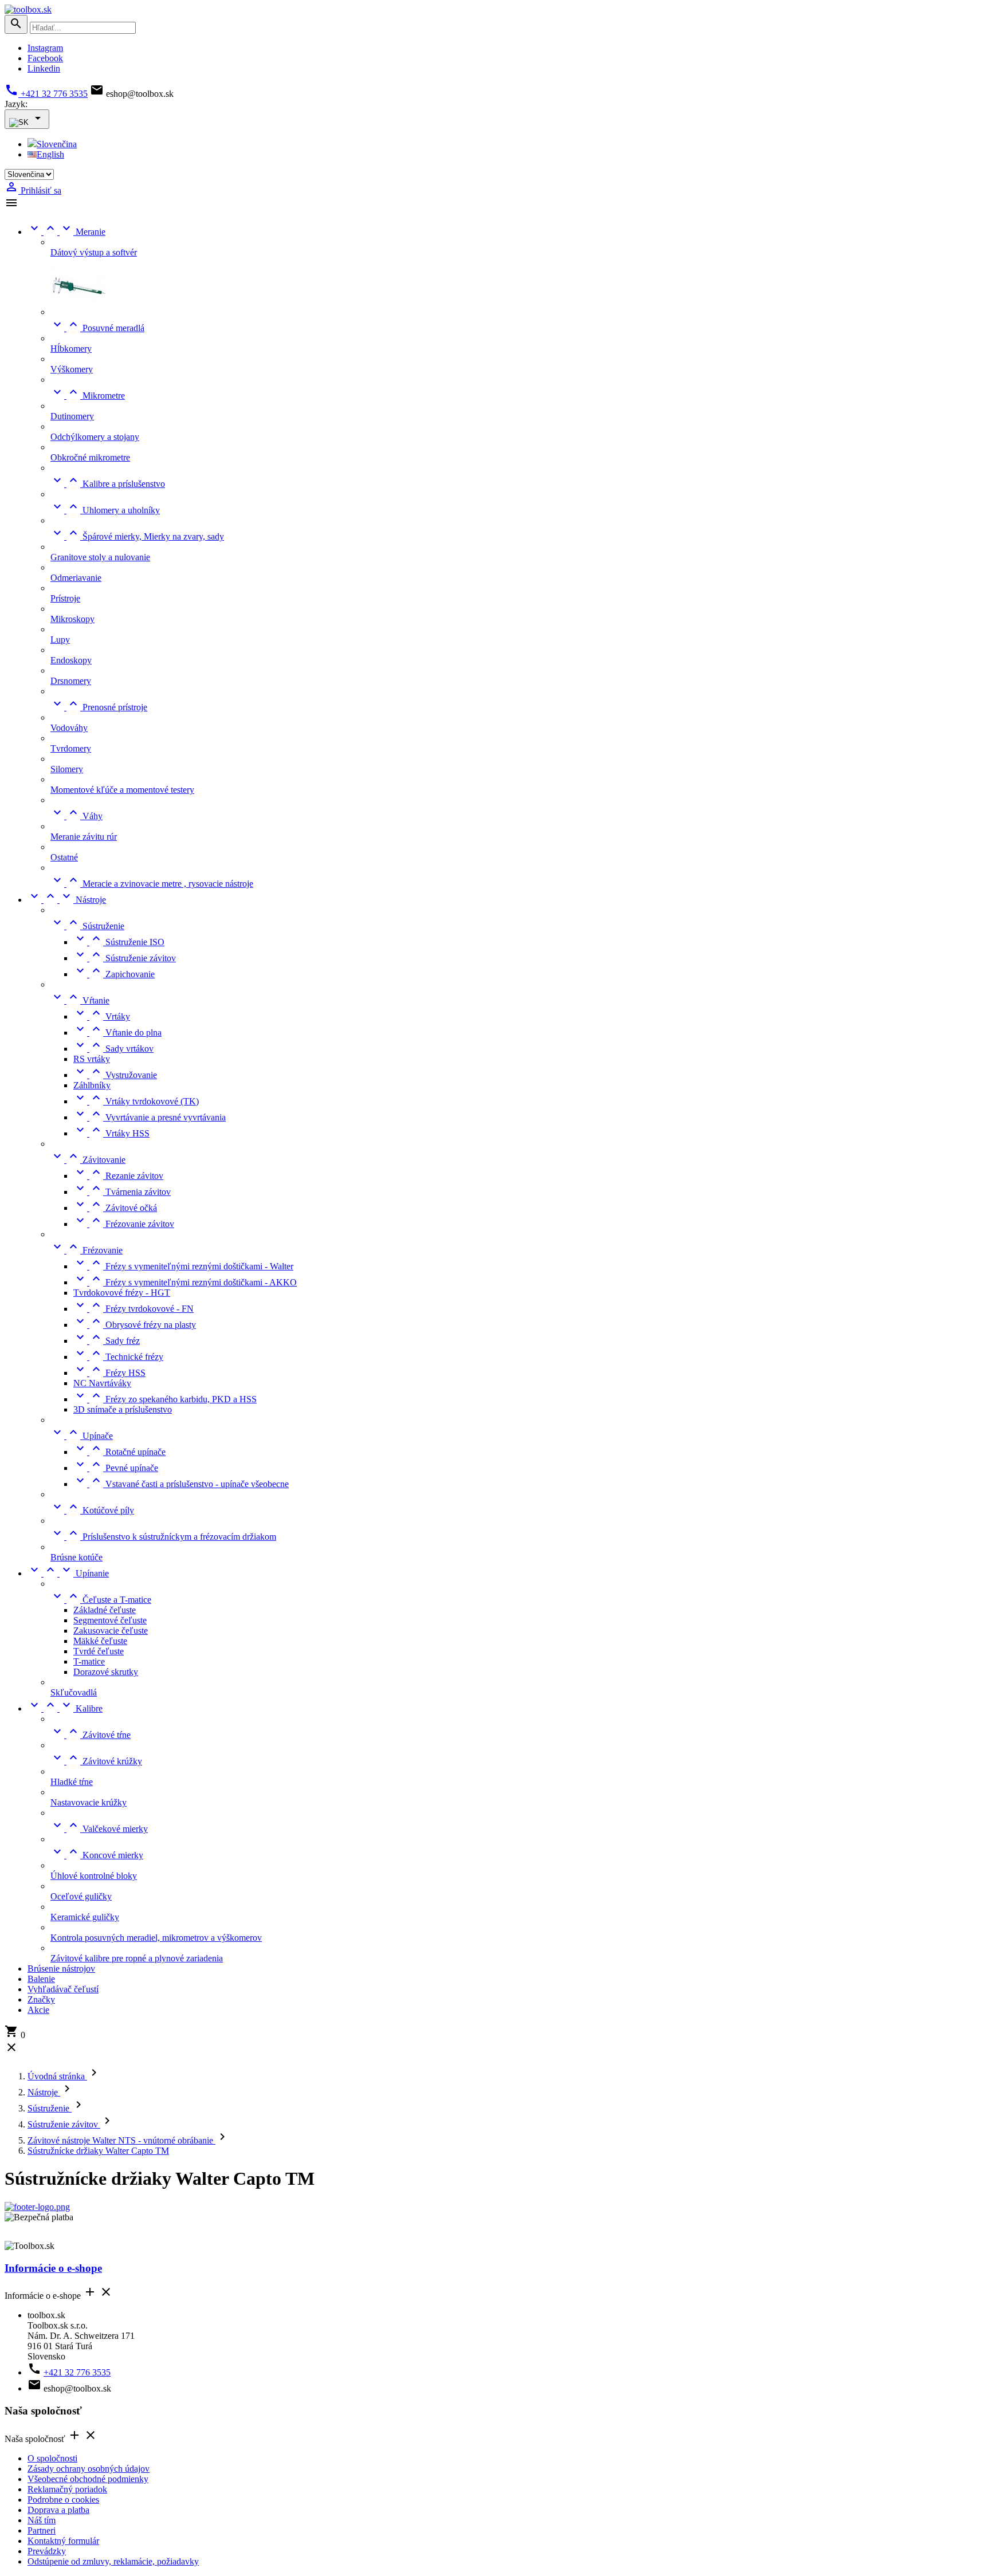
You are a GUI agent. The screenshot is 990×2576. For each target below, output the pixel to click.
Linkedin (44, 68)
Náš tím (42, 2520)
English (50, 154)
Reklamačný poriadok (67, 2489)
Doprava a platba (58, 2510)
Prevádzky (47, 2551)
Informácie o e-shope (53, 2268)
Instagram (45, 48)
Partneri (42, 2530)
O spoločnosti (52, 2458)
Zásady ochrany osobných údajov (89, 2469)
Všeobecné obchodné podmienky (88, 2479)
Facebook (45, 58)
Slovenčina (57, 144)
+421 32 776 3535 (46, 94)
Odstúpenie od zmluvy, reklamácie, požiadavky (113, 2561)
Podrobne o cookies (63, 2500)
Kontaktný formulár (63, 2541)
